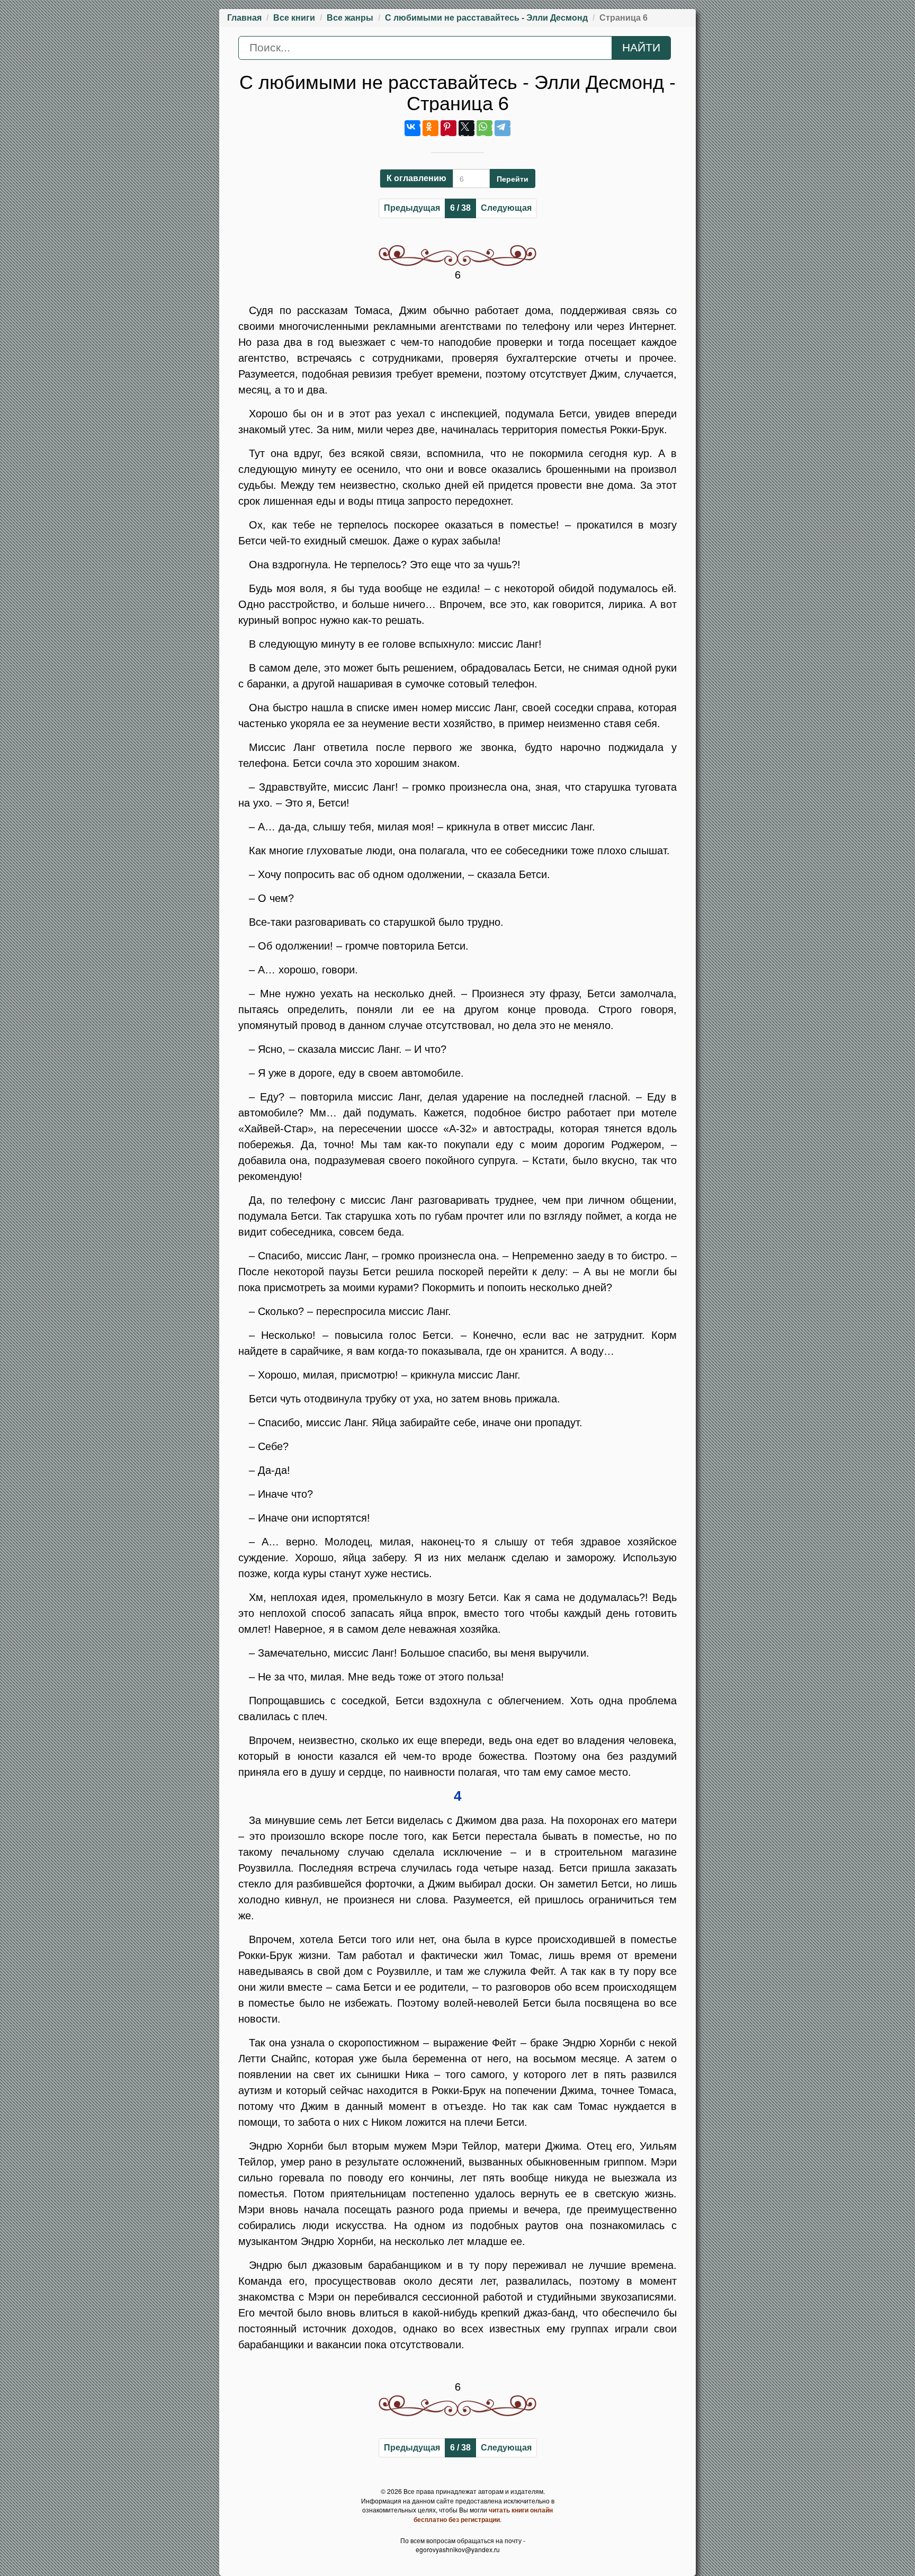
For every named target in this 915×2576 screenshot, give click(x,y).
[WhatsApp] (485, 128)
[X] (467, 128)
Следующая (506, 208)
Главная (244, 18)
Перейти (513, 178)
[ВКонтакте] (412, 128)
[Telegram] (503, 128)
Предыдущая (412, 208)
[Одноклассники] (430, 128)
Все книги (294, 18)
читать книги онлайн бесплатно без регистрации (483, 2515)
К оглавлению (416, 178)
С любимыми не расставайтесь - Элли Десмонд (486, 18)
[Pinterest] (448, 128)
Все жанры (350, 18)
